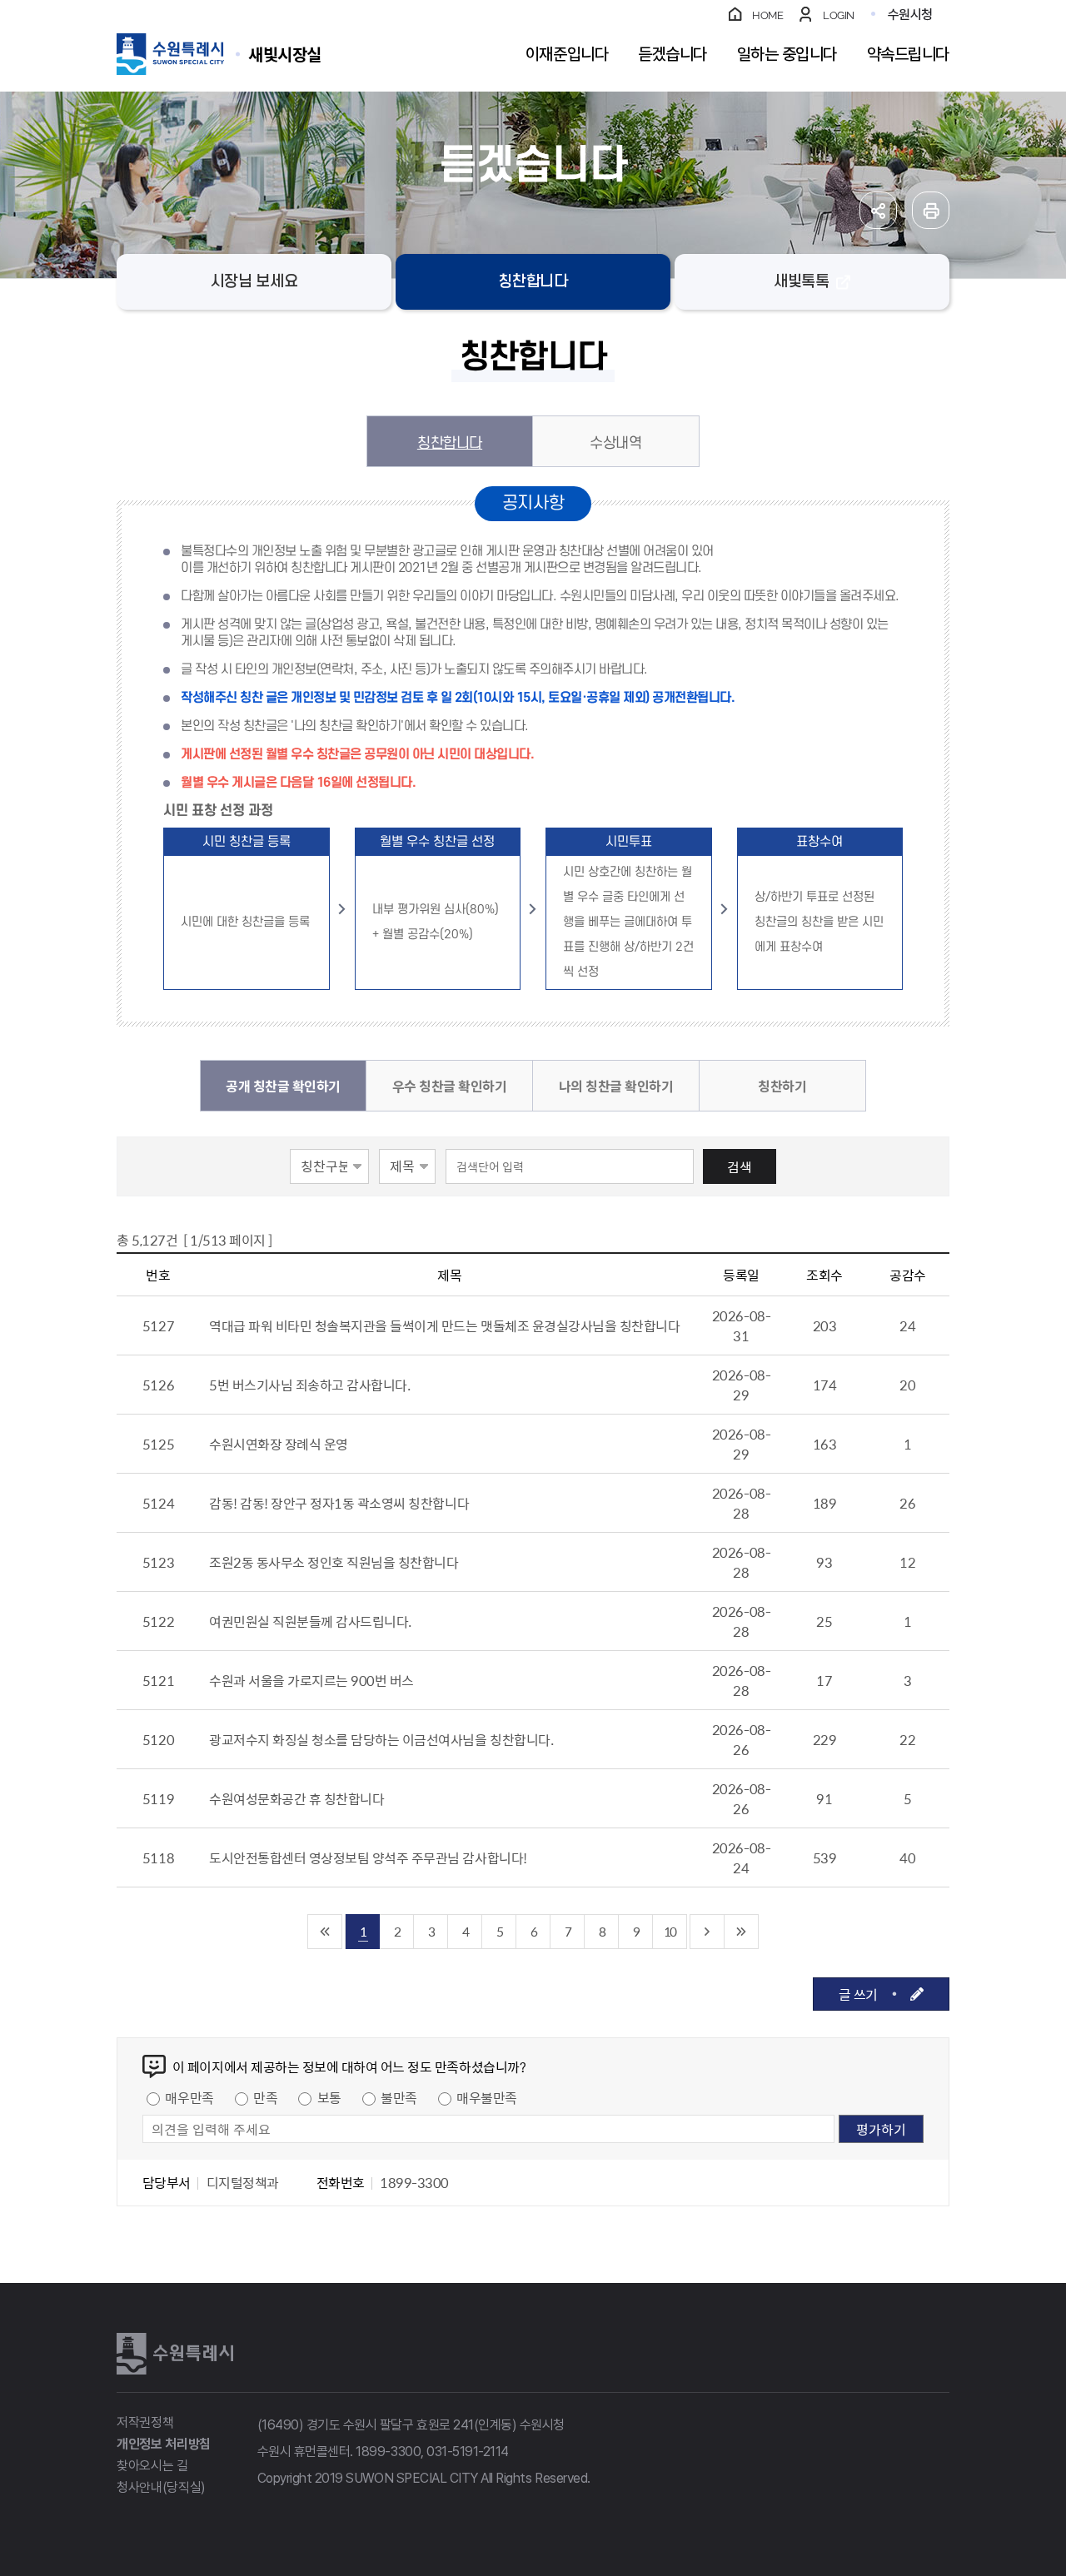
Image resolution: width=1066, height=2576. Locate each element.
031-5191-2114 (468, 2452)
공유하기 (878, 210)
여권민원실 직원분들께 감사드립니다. (310, 1621)
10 (670, 1931)
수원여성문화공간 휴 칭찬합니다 (296, 1798)
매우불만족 (487, 2097)
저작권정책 (145, 2422)
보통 (329, 2097)
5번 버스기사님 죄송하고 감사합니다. (309, 1385)
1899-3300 (388, 2452)
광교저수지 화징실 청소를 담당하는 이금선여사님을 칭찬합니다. (381, 1739)
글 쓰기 (858, 1994)
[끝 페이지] (742, 1932)
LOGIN (839, 15)
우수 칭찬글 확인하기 (450, 1086)
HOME (767, 15)
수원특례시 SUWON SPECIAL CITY (285, 54)
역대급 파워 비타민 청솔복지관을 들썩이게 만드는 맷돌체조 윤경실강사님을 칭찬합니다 (444, 1325)
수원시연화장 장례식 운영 (279, 1444)
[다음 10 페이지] (707, 1932)
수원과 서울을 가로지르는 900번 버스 (311, 1680)
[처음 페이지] (325, 1932)
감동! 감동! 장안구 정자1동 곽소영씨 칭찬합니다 (339, 1503)
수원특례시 (175, 2354)
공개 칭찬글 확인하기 (283, 1086)
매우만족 (189, 2097)
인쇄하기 (931, 210)
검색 (740, 1166)
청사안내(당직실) (161, 2487)
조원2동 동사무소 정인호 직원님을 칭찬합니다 (334, 1562)
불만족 (399, 2097)
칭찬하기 (782, 1086)
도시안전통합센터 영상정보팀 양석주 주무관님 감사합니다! (368, 1857)
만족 (265, 2097)
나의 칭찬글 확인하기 (616, 1086)
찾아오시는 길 (152, 2466)
